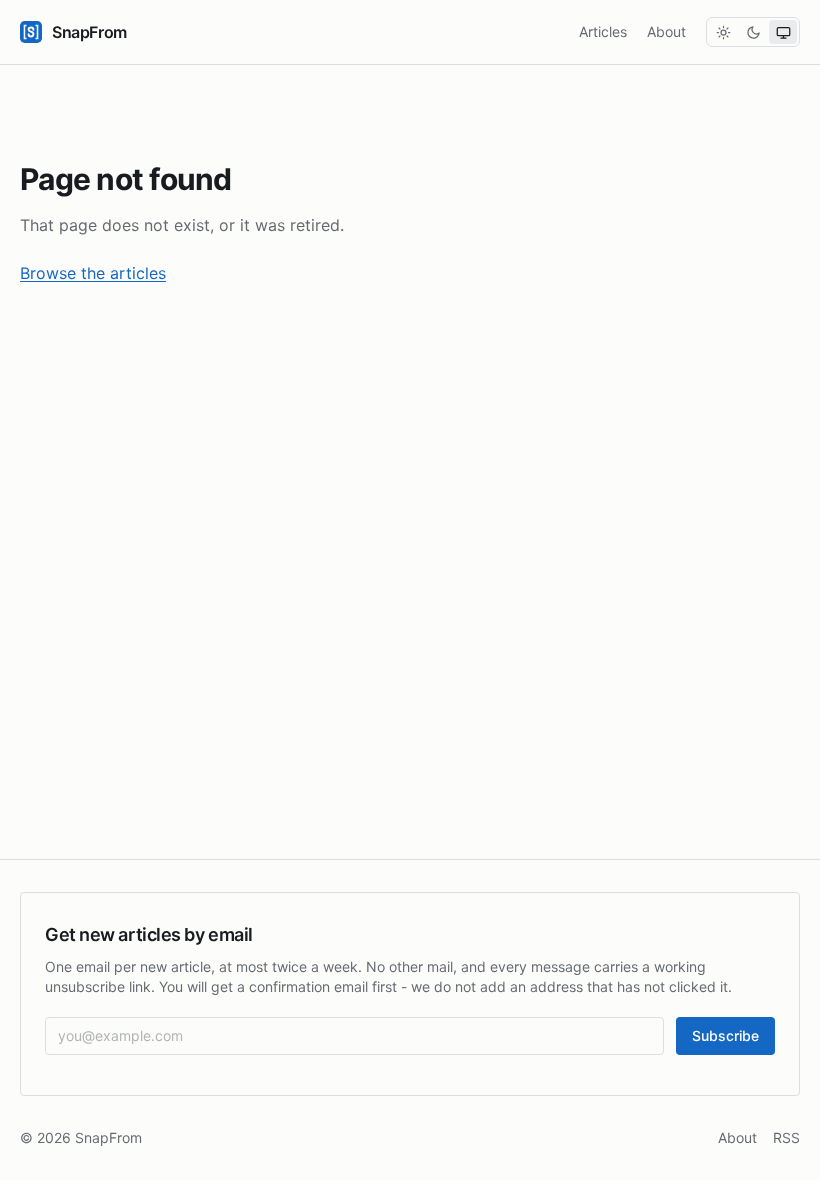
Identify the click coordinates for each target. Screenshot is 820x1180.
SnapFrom (89, 32)
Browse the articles (93, 273)
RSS (786, 1137)
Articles (603, 31)
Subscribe (725, 1035)
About (666, 31)
